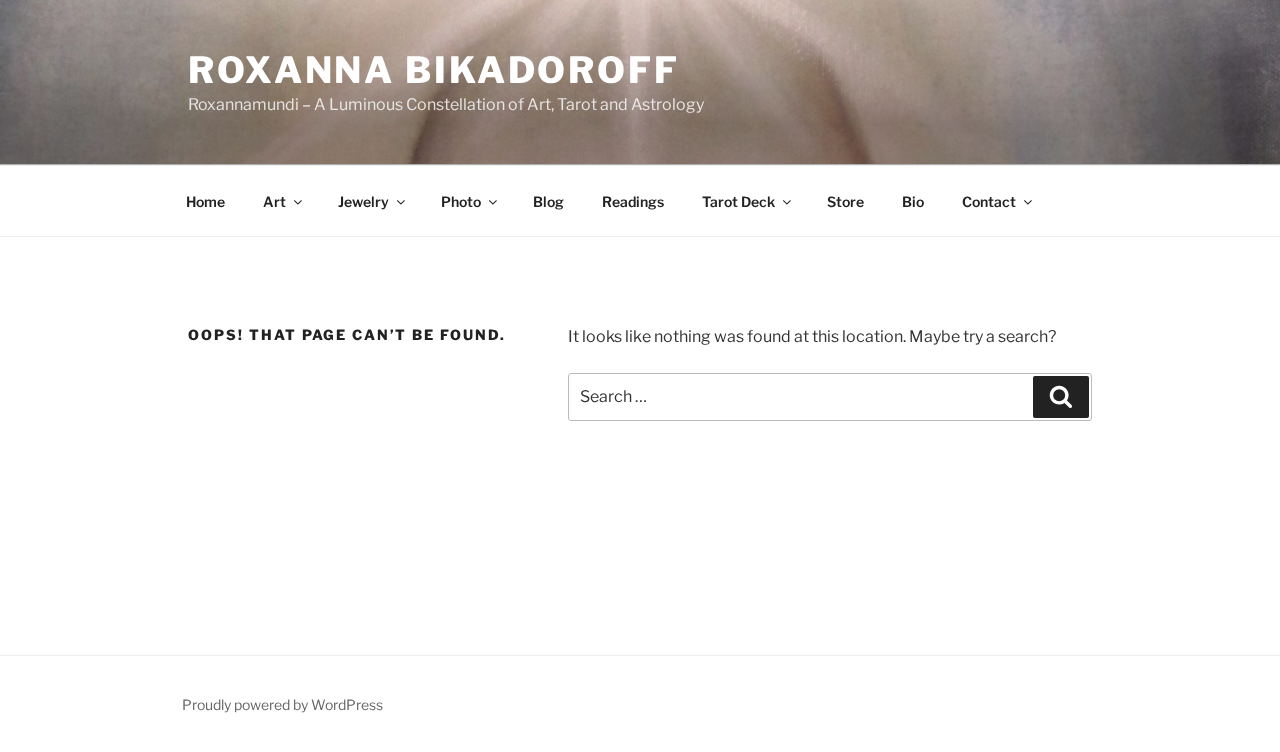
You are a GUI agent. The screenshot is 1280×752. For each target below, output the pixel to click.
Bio (913, 201)
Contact (989, 201)
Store (845, 201)
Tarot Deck (738, 201)
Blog (548, 201)
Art (274, 201)
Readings (633, 201)
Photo (461, 201)
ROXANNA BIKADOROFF (434, 70)
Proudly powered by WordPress (282, 704)
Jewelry (363, 201)
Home (205, 201)
